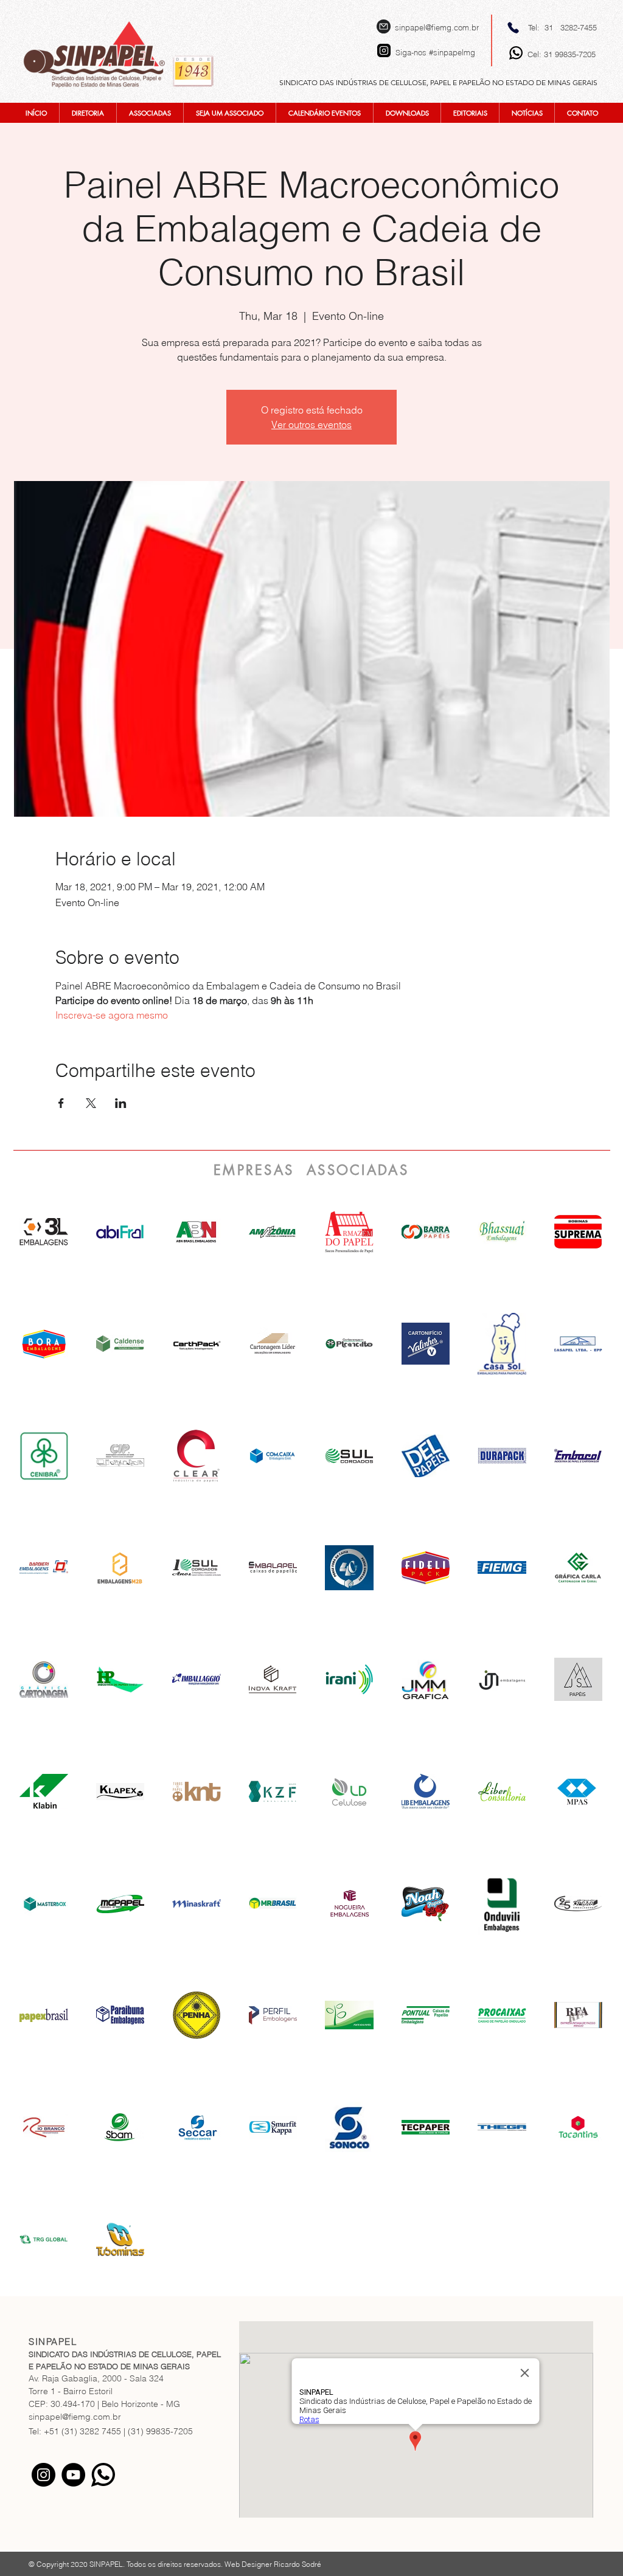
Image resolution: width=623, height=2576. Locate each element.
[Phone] (513, 27)
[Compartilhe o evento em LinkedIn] (121, 1103)
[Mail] (384, 26)
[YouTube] (73, 2475)
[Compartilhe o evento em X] (91, 1103)
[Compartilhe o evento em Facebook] (61, 1103)
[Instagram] (44, 2475)
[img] (197, 1232)
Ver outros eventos (311, 424)
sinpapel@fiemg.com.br (437, 27)
